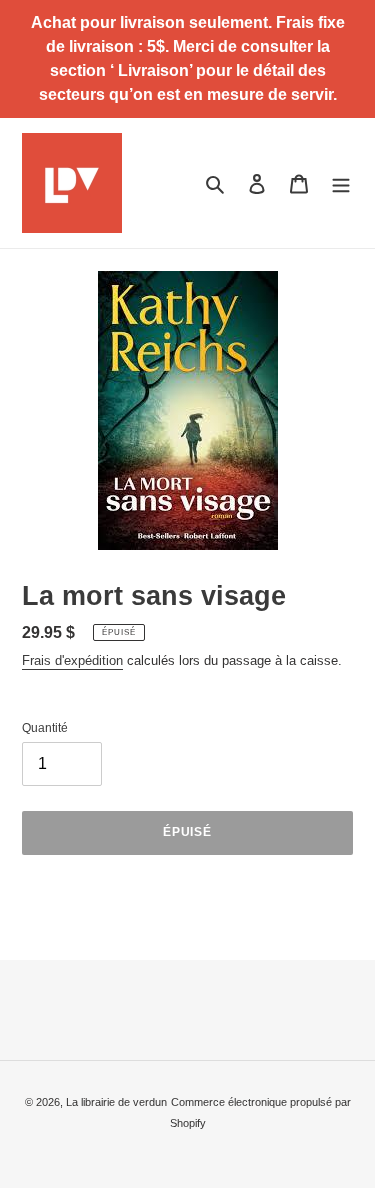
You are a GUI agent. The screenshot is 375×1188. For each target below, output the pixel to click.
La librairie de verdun (116, 1102)
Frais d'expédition (72, 660)
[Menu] (341, 182)
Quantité (45, 728)
